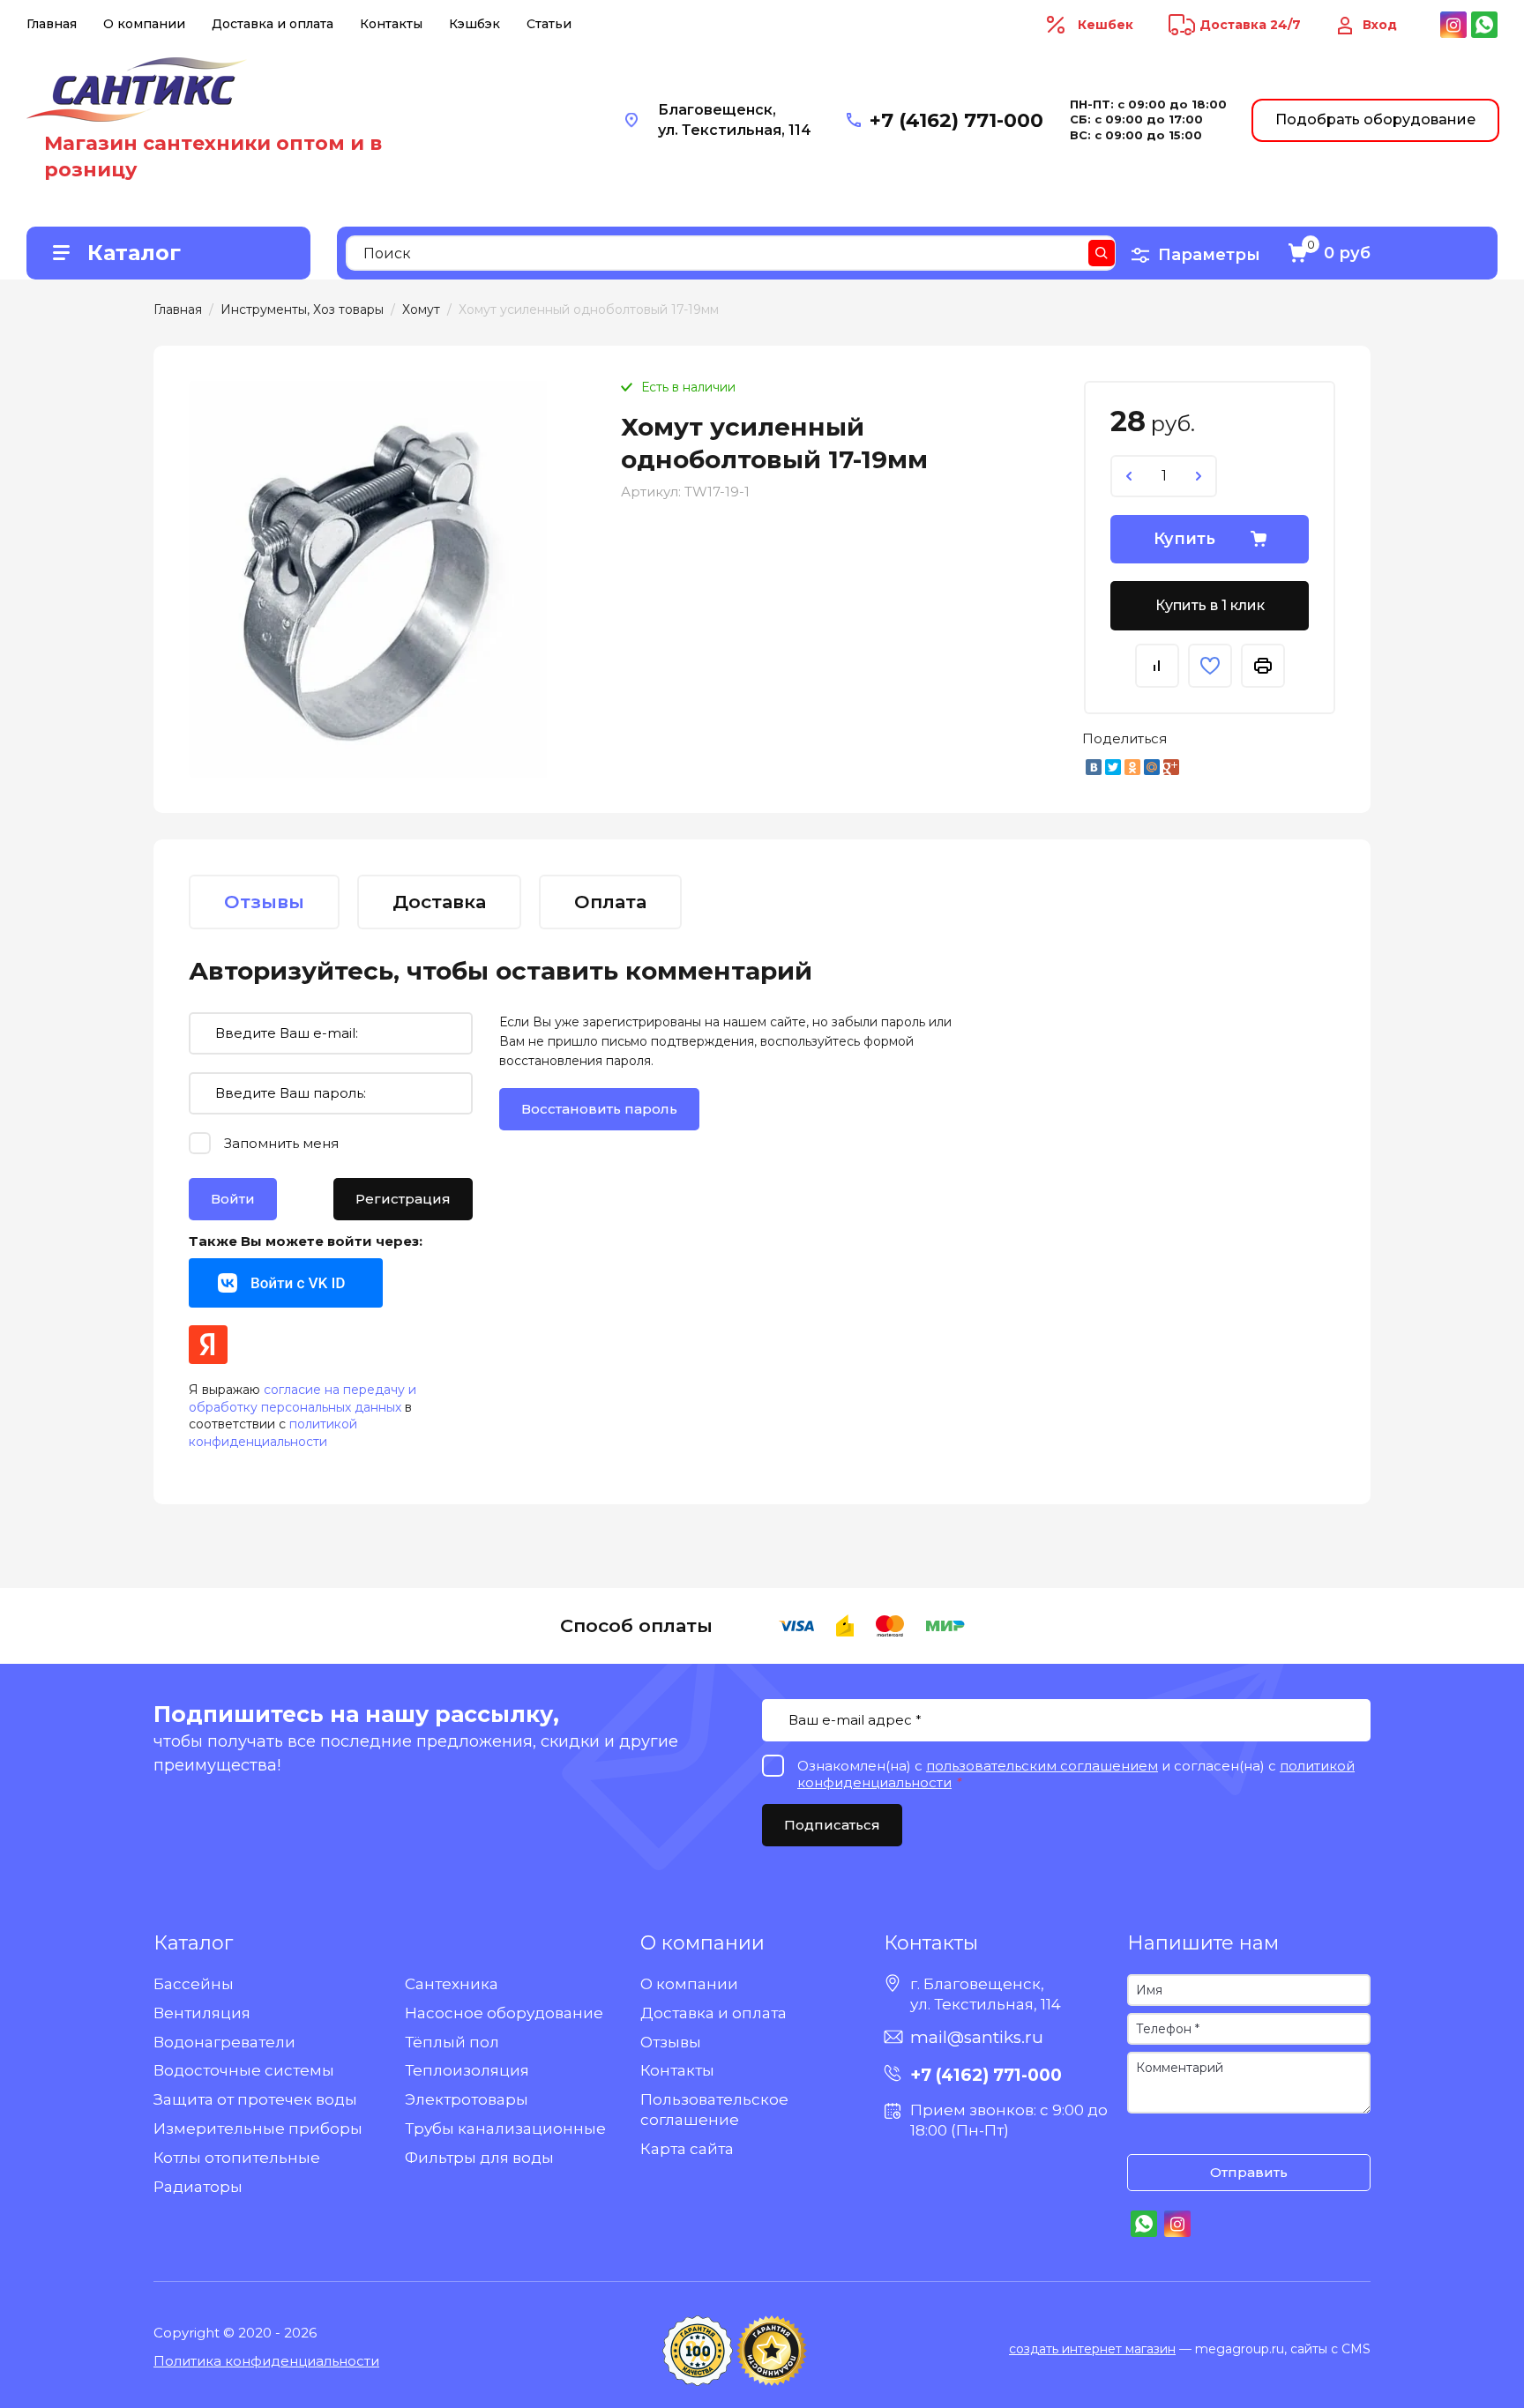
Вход (1380, 25)
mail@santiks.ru (977, 2037)
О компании (144, 24)
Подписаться (832, 1825)
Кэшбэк (474, 24)
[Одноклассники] (1132, 767)
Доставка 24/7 (1250, 25)
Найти (1102, 253)
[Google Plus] (1171, 767)
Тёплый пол (452, 2042)
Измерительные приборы (258, 2128)
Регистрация (403, 1199)
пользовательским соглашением (1042, 1766)
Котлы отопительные (237, 2158)
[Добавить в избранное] (1210, 666)
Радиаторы (198, 2187)
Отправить (1249, 2172)
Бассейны (194, 1984)
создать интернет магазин (1092, 2349)
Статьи (549, 24)
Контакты (391, 24)
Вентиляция (202, 2013)
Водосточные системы (244, 2070)
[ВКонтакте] (1094, 767)
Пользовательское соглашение (714, 2110)
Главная (52, 24)
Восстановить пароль (599, 1109)
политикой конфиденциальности (273, 1433)
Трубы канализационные (505, 2128)
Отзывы (671, 2042)
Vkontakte (286, 1283)
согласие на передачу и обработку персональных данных (303, 1398)
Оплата (610, 902)
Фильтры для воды (479, 2158)
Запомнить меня (281, 1143)
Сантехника (452, 1984)
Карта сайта (687, 2149)
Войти (233, 1199)
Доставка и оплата (273, 24)
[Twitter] (1113, 767)
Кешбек (1106, 25)
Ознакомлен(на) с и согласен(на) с (1145, 2136)
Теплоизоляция (467, 2070)
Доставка (439, 902)
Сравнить (1157, 666)
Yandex (208, 1345)
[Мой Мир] (1152, 767)
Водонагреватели (224, 2042)
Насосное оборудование (504, 2013)
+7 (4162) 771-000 (956, 120)
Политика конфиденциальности (266, 2361)
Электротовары (467, 2099)
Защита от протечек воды (255, 2099)
